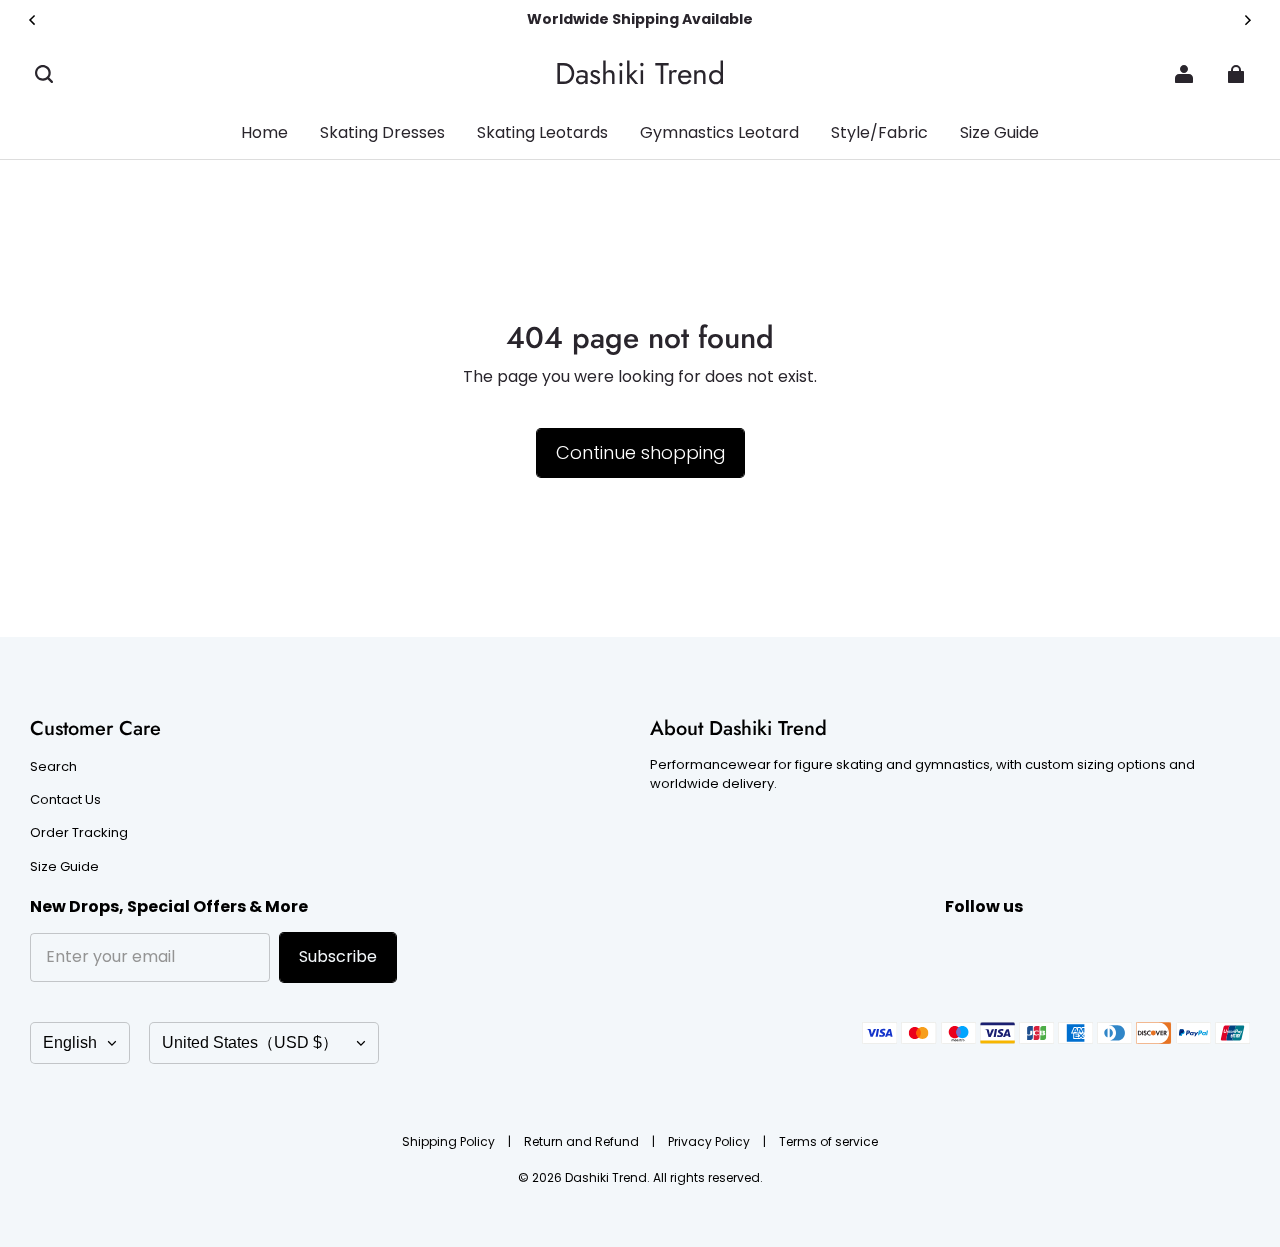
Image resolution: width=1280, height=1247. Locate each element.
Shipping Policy (450, 1141)
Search (53, 767)
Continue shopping (640, 452)
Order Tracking (79, 833)
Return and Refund (583, 1141)
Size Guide (64, 867)
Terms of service (828, 1141)
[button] (44, 74)
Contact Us (65, 800)
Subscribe (338, 956)
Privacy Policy (710, 1141)
